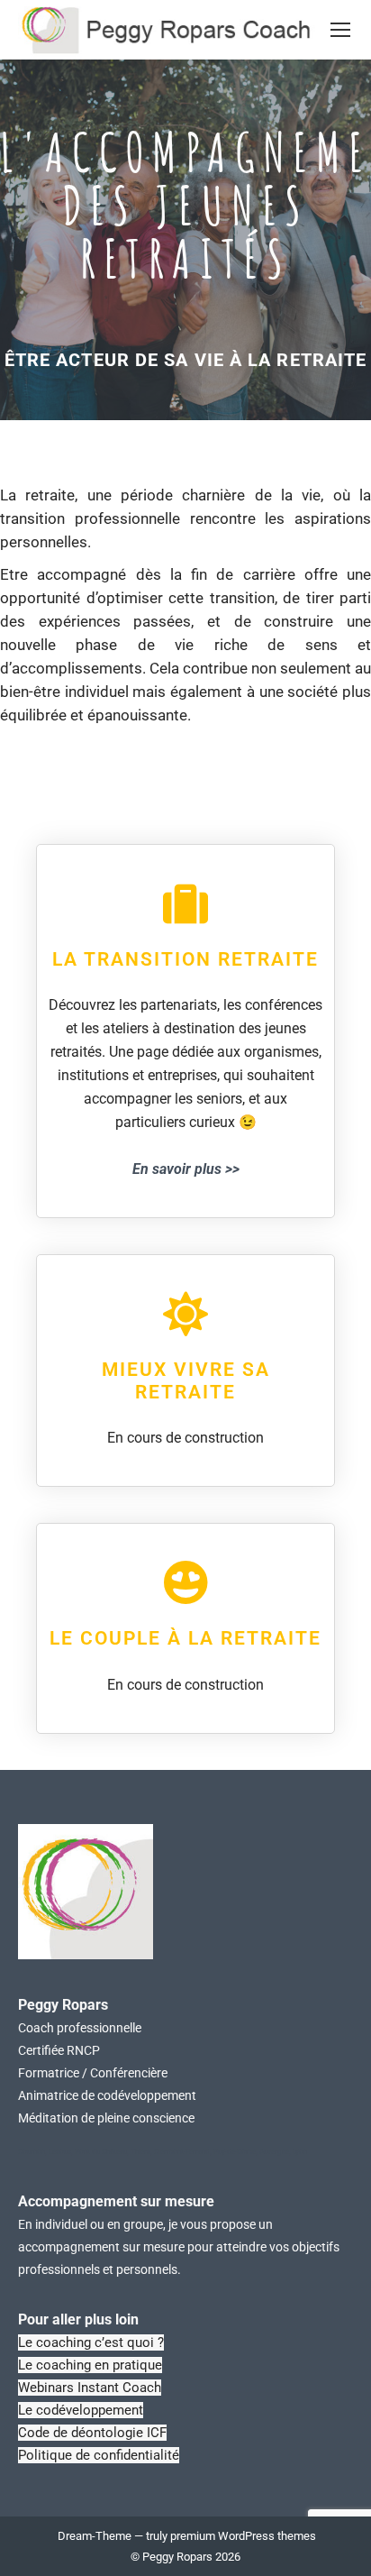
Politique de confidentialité (99, 2455)
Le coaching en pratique (90, 2365)
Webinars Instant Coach (90, 2388)
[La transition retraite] (185, 903)
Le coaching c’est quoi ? (91, 2342)
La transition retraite (185, 959)
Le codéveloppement (81, 2410)
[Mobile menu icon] (340, 30)
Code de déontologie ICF (92, 2433)
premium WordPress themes (243, 2536)
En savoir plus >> (186, 1169)
